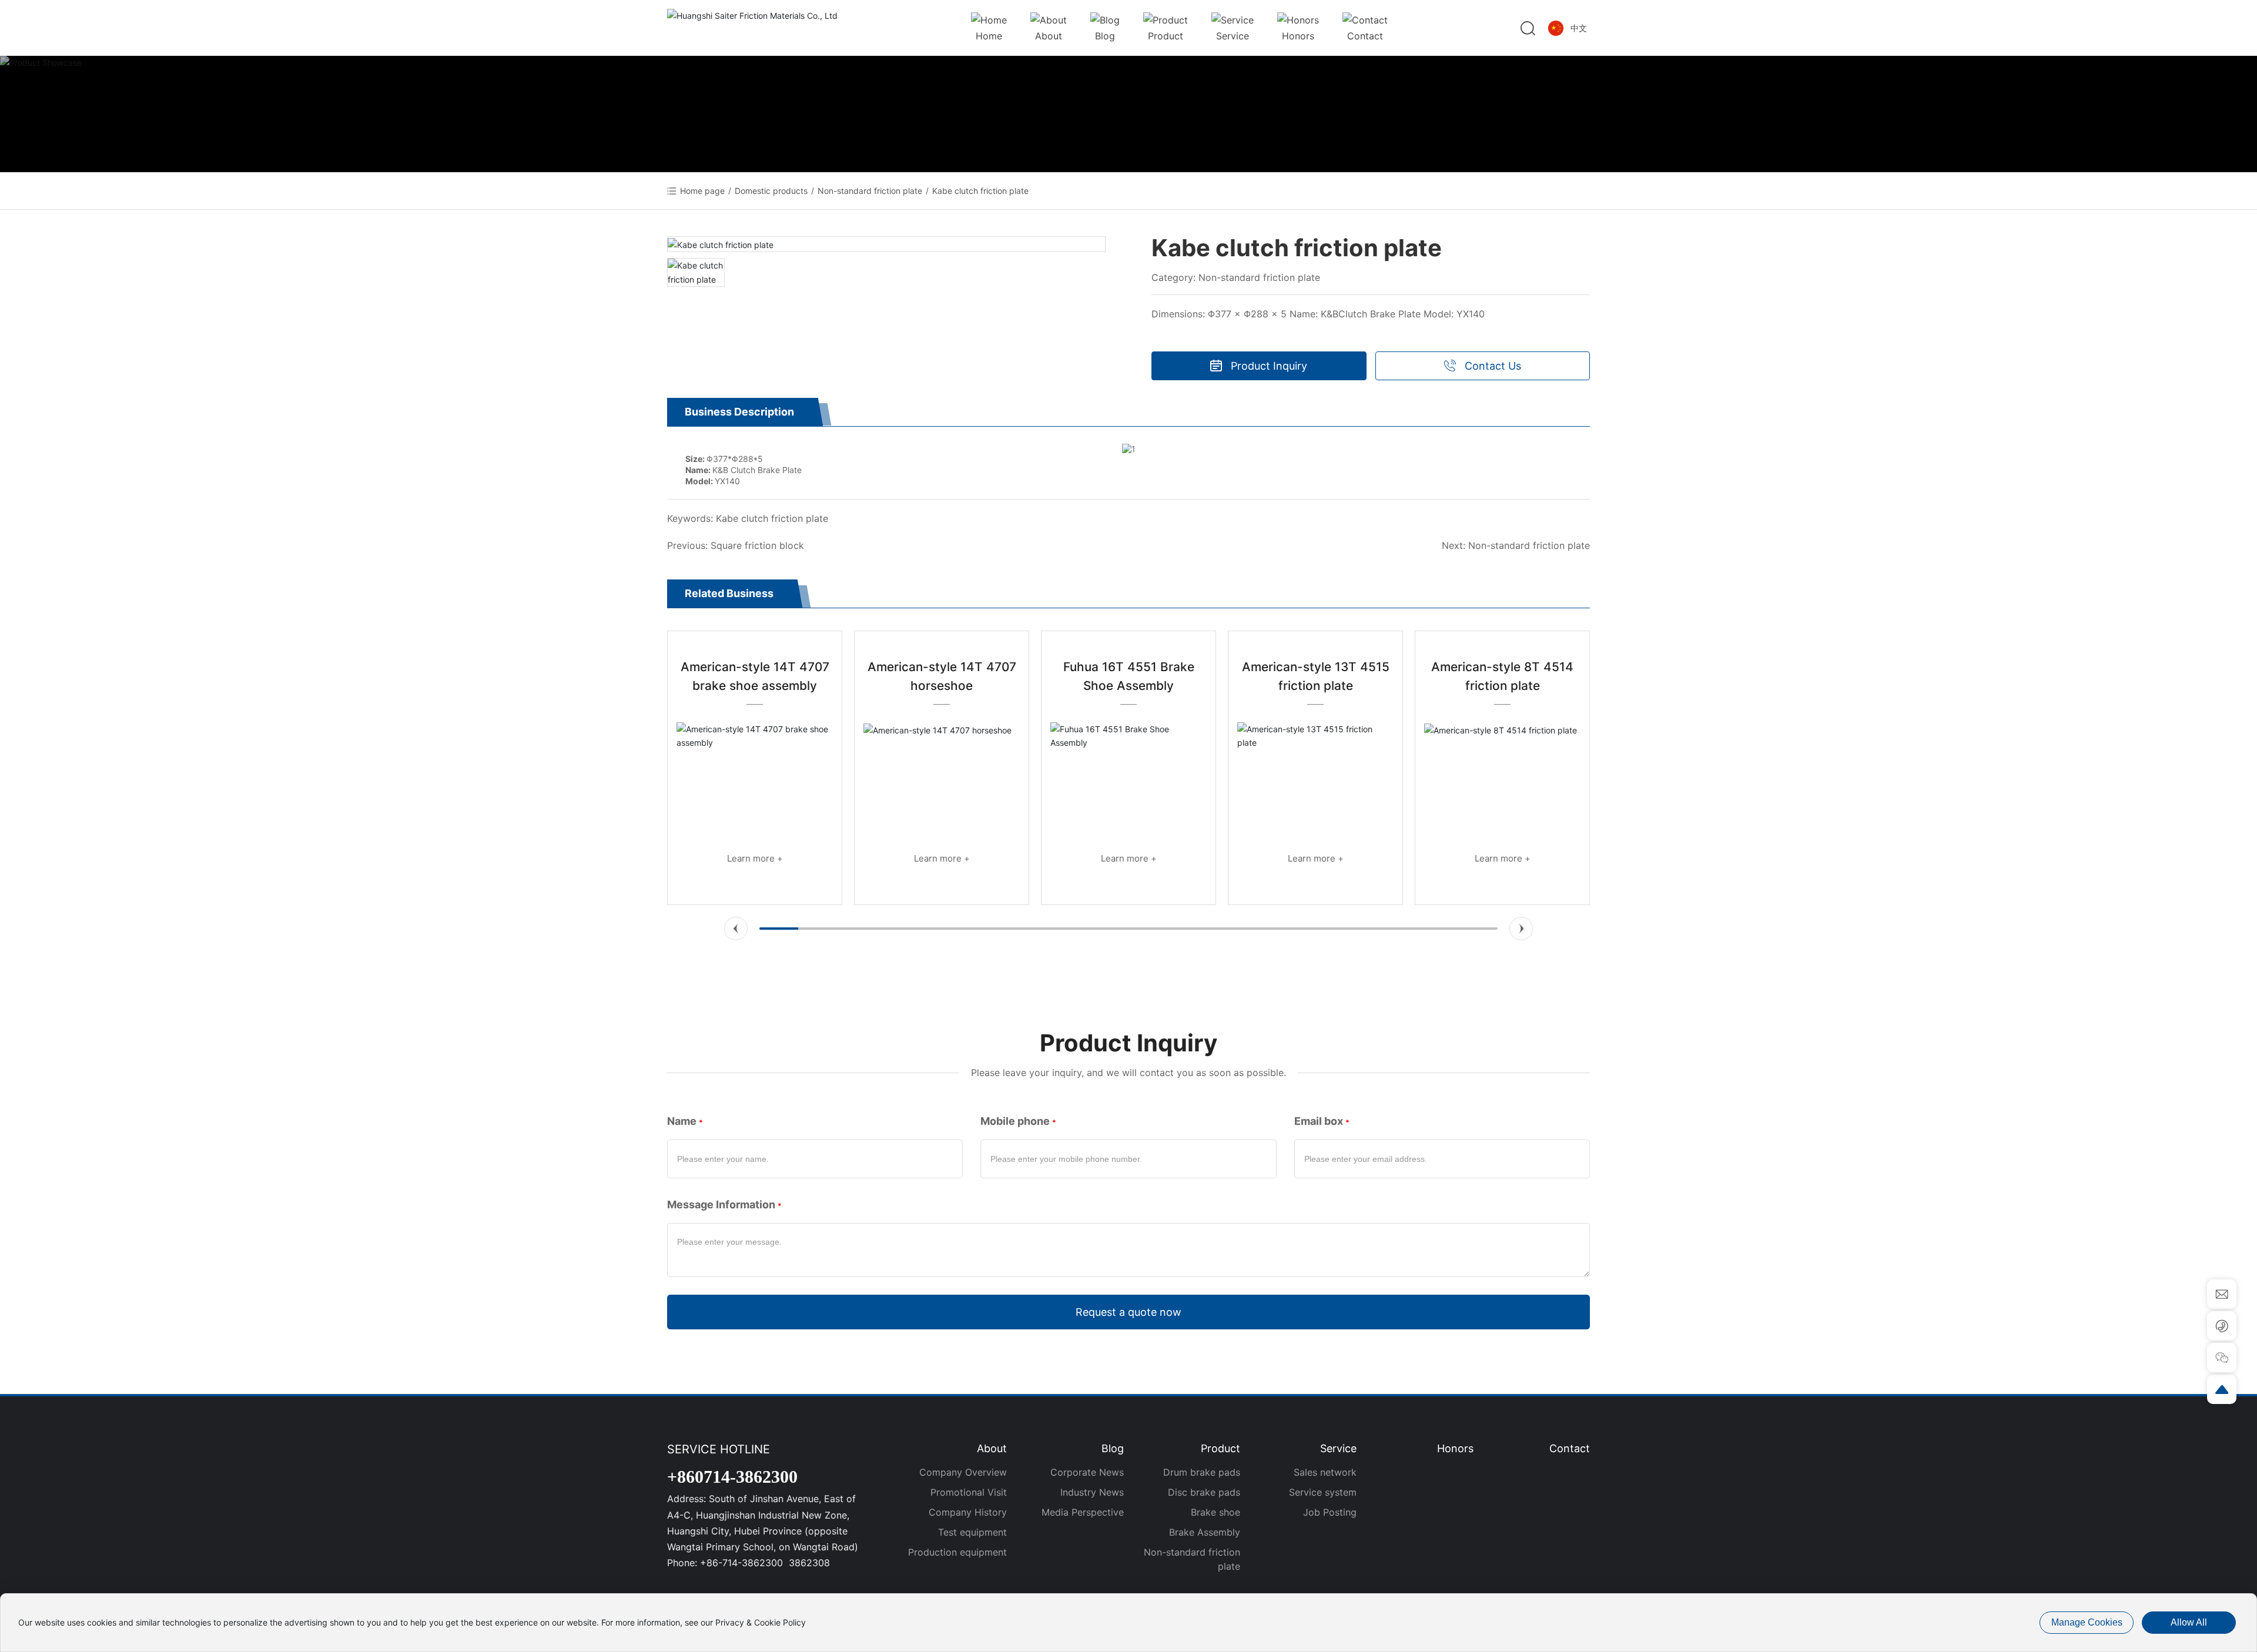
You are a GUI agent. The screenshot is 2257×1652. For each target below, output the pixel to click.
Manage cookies (2087, 1622)
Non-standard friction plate (870, 191)
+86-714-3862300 (743, 1563)
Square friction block (757, 545)
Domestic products (771, 191)
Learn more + (755, 858)
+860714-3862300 (732, 1477)
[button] (736, 929)
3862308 (809, 1563)
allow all (2189, 1622)
